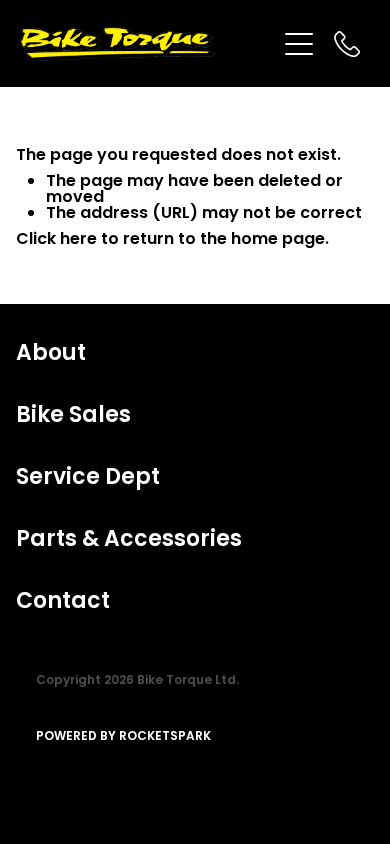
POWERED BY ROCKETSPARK (123, 737)
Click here (56, 240)
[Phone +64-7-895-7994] (347, 44)
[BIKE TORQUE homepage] (147, 44)
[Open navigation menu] (299, 44)
